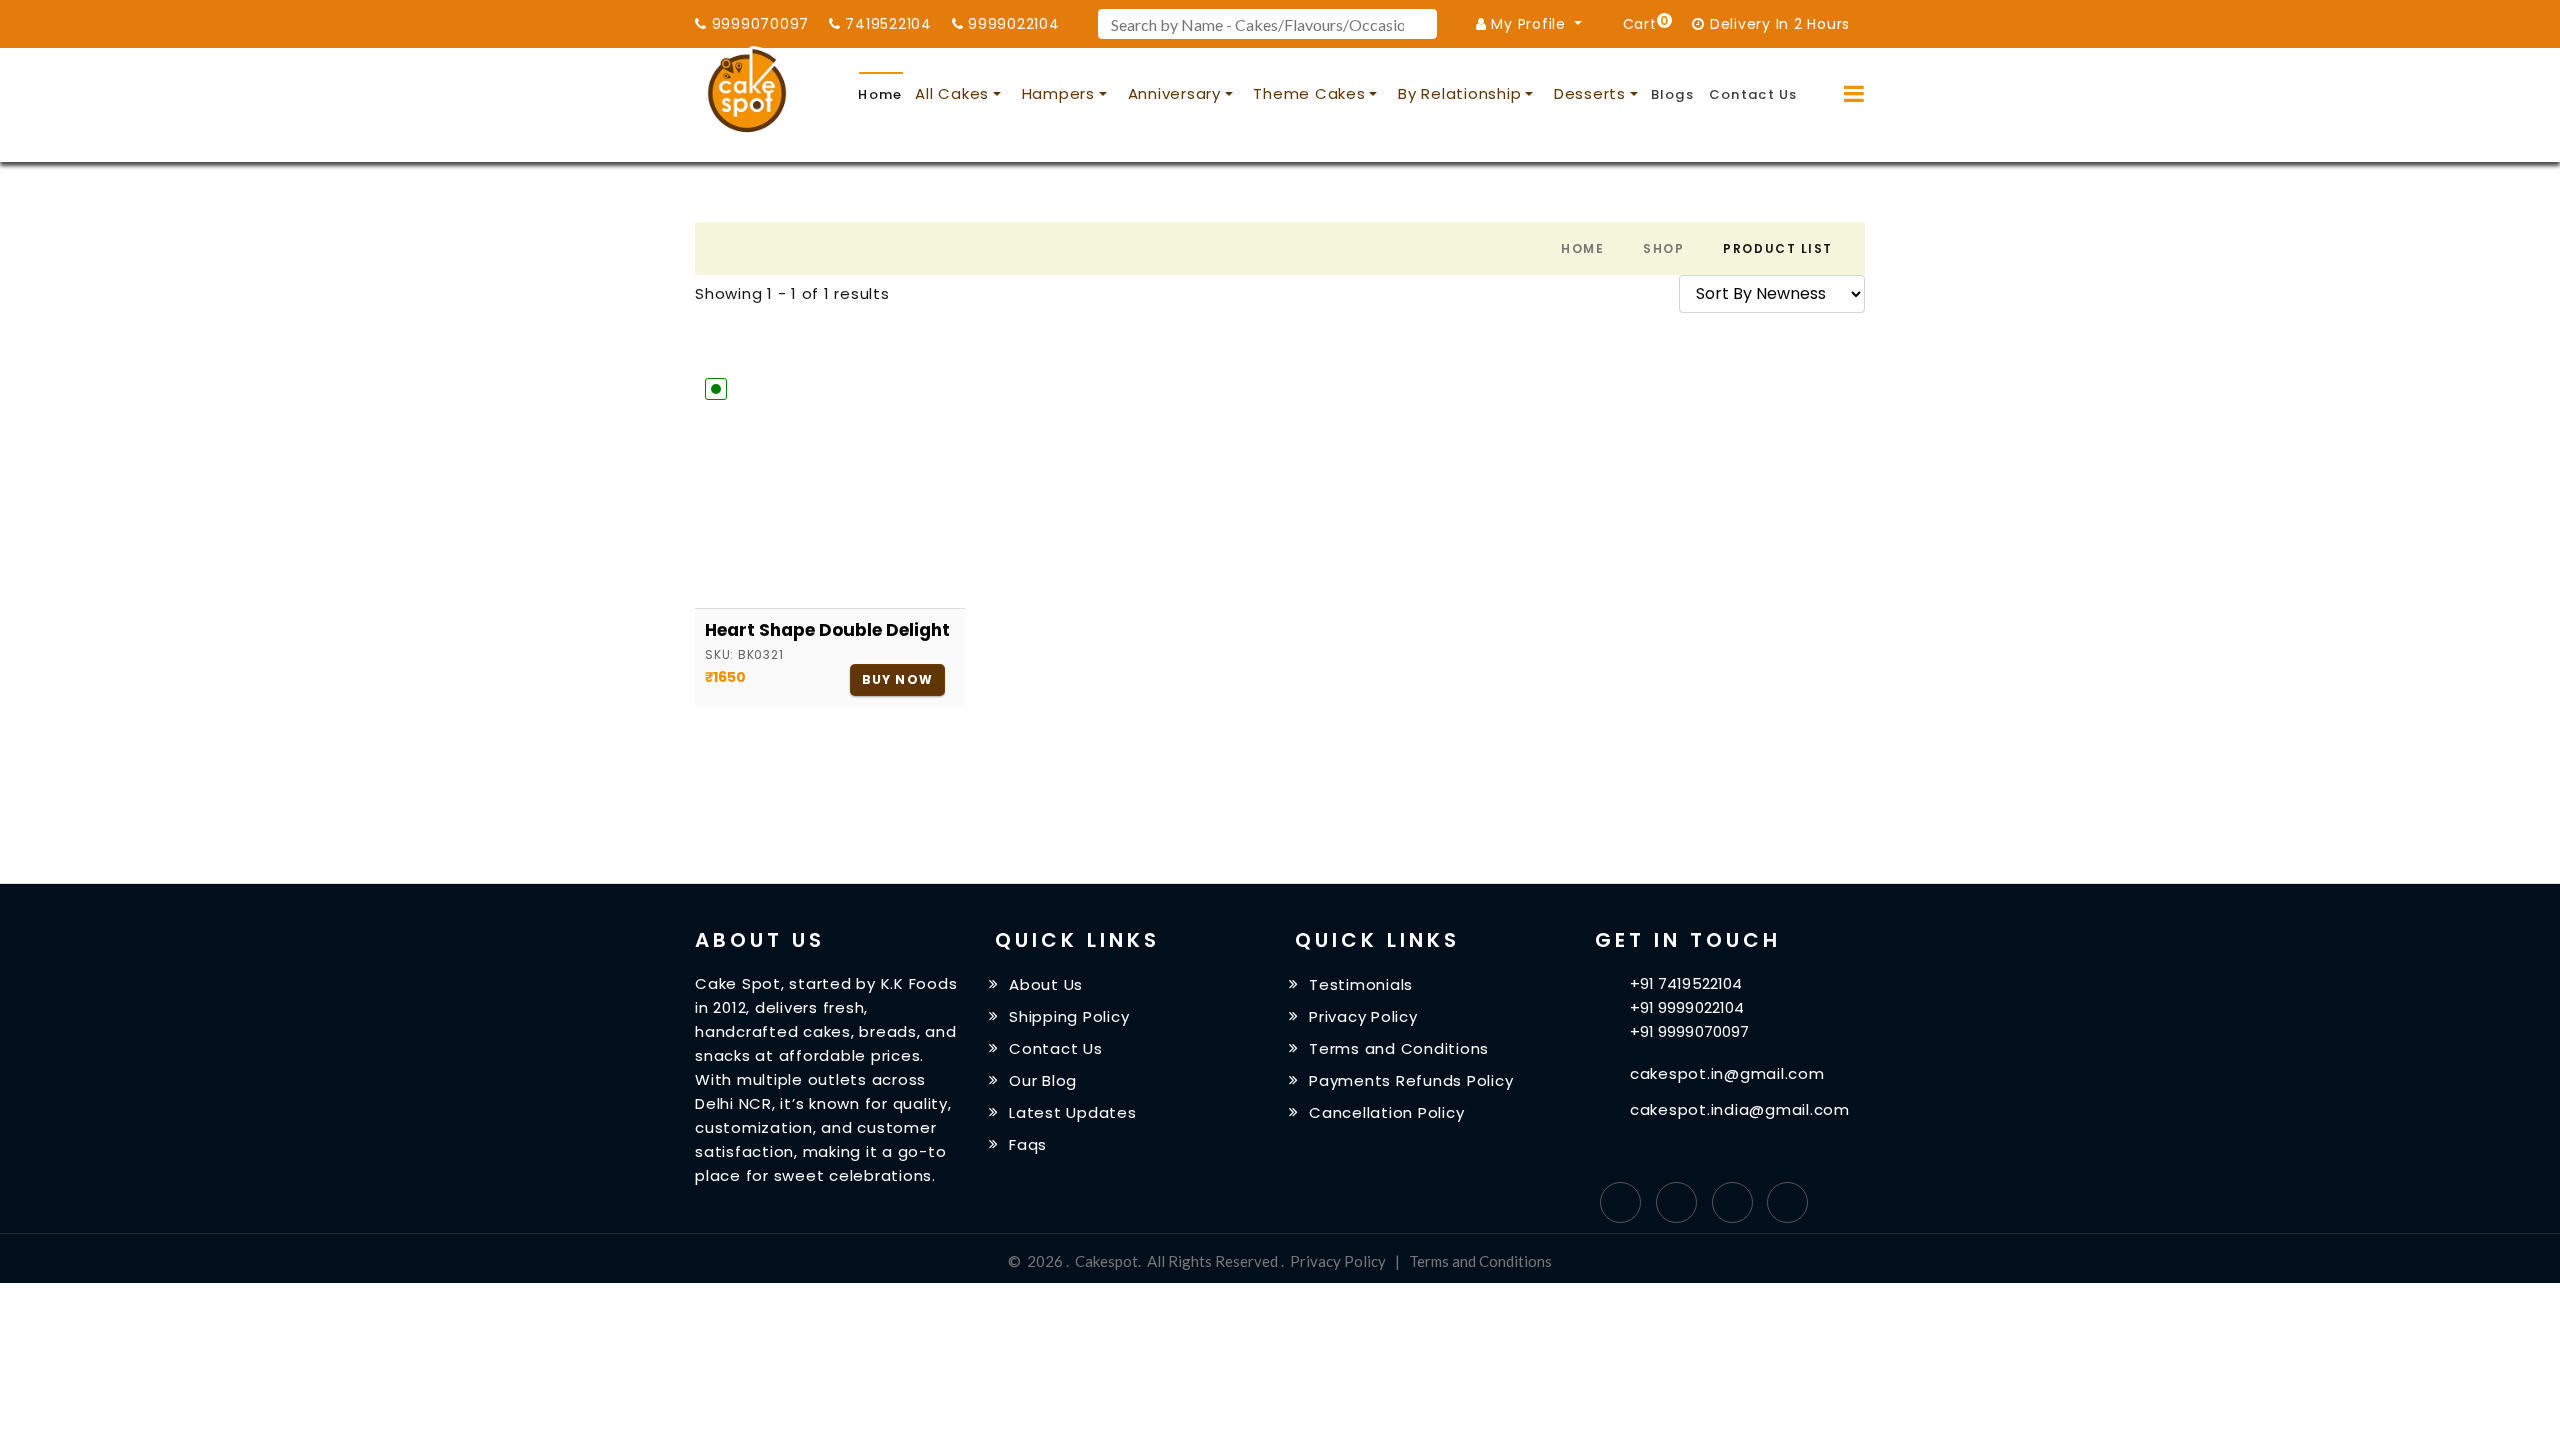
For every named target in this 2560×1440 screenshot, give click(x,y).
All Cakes (952, 93)
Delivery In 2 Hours (1777, 24)
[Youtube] (1787, 1202)
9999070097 (758, 24)
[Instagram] (1732, 1202)
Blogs (1673, 94)
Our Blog (1043, 1080)
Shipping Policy (1069, 1016)
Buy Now (897, 679)
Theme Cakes (1309, 93)
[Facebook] (1620, 1202)
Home (880, 94)
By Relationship (1459, 93)
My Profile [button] (1529, 24)
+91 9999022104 (1687, 1007)
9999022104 (1011, 24)
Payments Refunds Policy (1411, 1080)
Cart (1643, 22)
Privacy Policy (1363, 1016)
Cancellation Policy (1386, 1112)
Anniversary (1174, 93)
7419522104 (886, 24)
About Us (1046, 984)
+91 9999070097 (1689, 1031)
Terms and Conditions (1399, 1048)
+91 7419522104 (1686, 983)
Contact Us (1753, 94)
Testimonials (1361, 984)
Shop (1663, 248)
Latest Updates (1073, 1112)
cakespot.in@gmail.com (1727, 1073)
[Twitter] (1676, 1202)
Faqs (1028, 1143)
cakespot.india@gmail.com (1740, 1109)
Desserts (1590, 93)
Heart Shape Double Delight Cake (830, 630)
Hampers (1058, 93)
